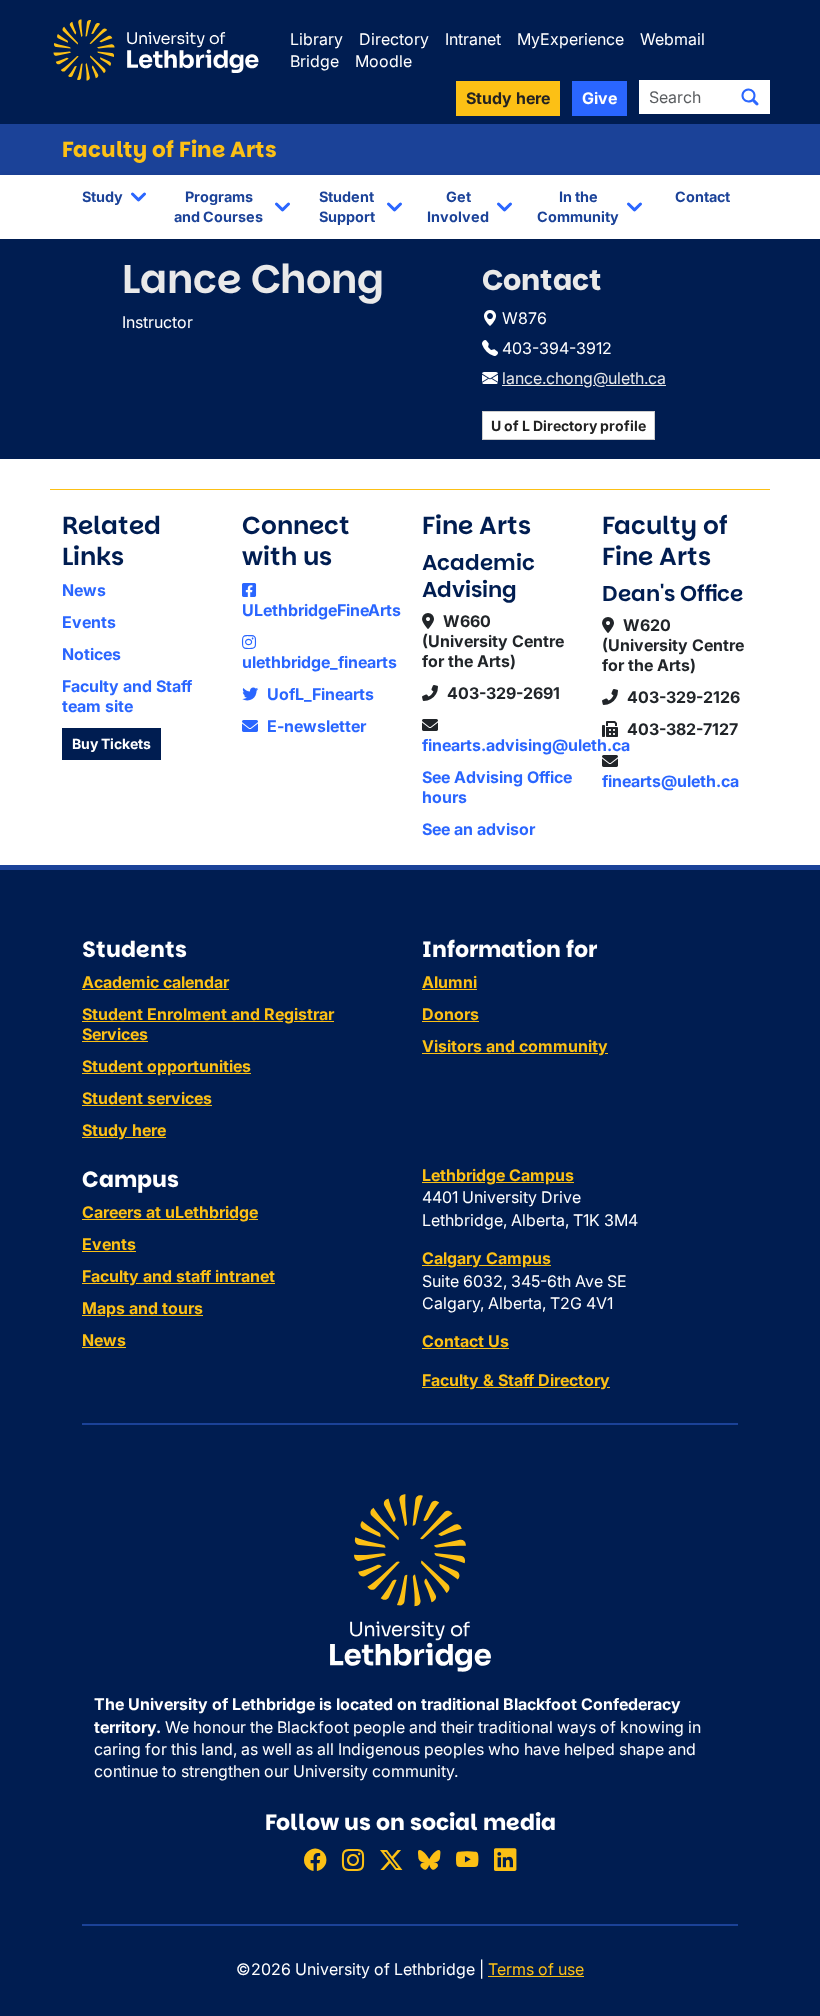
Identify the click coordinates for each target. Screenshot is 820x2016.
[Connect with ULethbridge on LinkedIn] (505, 1859)
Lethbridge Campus (498, 1175)
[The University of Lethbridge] (410, 1581)
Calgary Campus (486, 1258)
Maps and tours (142, 1308)
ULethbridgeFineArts (321, 610)
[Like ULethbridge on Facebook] (315, 1859)
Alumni (449, 982)
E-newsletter (314, 726)
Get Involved (458, 206)
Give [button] (599, 98)
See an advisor (478, 829)
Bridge (314, 61)
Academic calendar (155, 982)
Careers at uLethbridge (170, 1212)
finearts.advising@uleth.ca (526, 745)
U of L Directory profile (568, 425)
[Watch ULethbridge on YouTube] (467, 1859)
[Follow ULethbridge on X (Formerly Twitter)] (391, 1859)
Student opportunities (166, 1066)
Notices (91, 654)
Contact (702, 196)
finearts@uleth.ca (670, 781)
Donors (450, 1014)
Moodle (383, 61)
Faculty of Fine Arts (169, 149)
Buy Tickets (111, 743)
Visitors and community (515, 1046)
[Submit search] (750, 97)
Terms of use (536, 1969)
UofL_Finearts (318, 694)
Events (89, 622)
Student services (147, 1098)
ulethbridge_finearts (319, 662)
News (84, 590)
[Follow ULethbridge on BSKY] (429, 1859)
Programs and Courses (218, 206)
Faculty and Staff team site (127, 696)
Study (102, 196)
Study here (124, 1130)
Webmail (672, 39)
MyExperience (570, 39)
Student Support (347, 206)
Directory (394, 39)
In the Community (578, 206)
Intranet (473, 39)
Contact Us (465, 1341)
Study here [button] (508, 98)
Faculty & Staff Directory (516, 1380)
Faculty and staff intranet (178, 1276)
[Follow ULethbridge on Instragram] (353, 1859)
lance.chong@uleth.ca (584, 378)
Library (316, 39)
